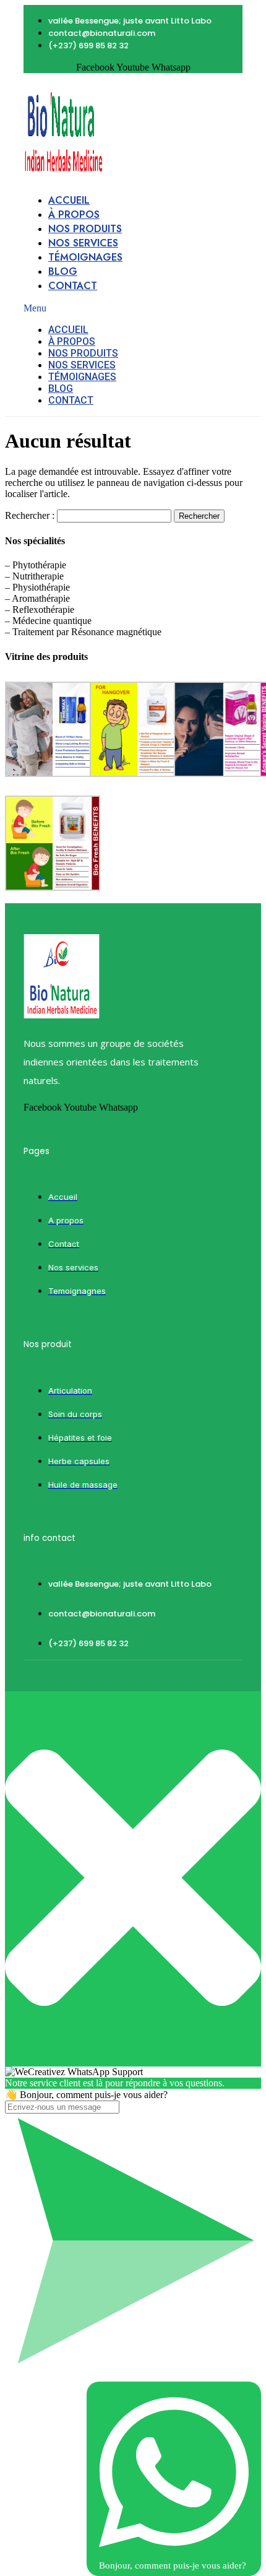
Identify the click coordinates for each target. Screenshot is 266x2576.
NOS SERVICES (83, 243)
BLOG (63, 271)
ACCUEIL (69, 200)
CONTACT (73, 286)
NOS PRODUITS (85, 229)
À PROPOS (74, 215)
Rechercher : (30, 515)
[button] (78, 308)
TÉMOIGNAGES (85, 257)
